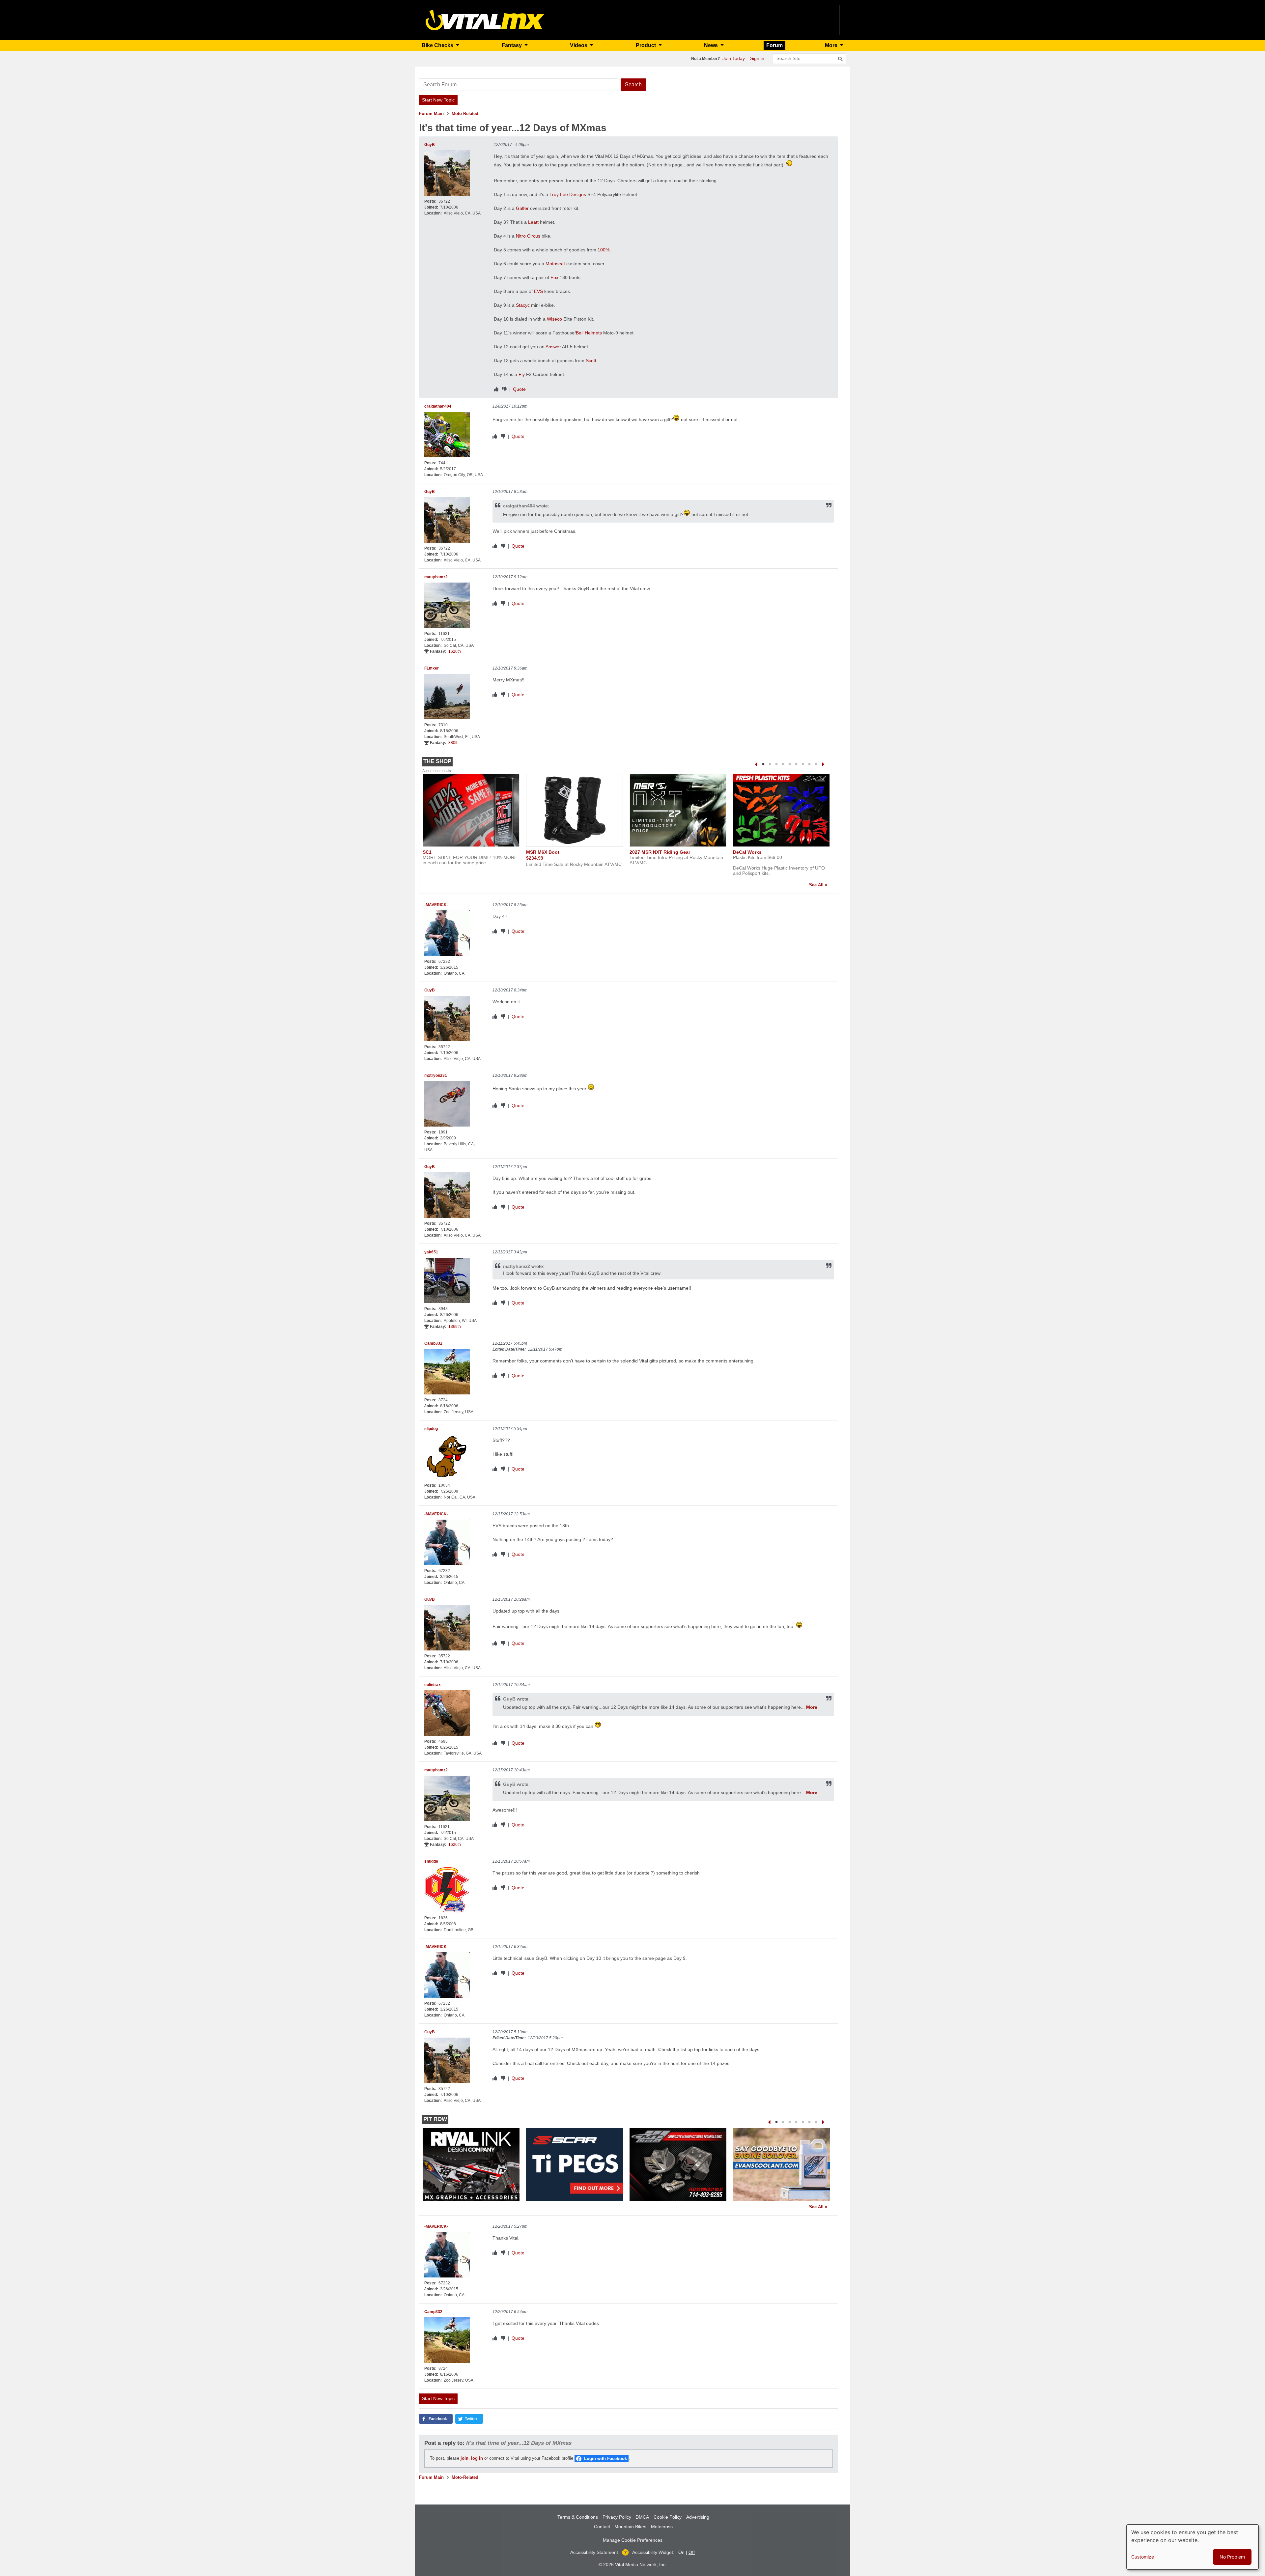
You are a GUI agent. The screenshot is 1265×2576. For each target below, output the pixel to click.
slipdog (431, 1429)
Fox (554, 277)
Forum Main (431, 114)
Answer (553, 347)
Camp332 (433, 1343)
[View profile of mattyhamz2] (447, 605)
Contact (602, 2527)
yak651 (431, 1252)
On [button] (681, 2552)
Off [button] (692, 2552)
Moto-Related (465, 114)
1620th (455, 651)
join (464, 2458)
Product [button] (647, 45)
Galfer (522, 208)
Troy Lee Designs (568, 194)
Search (633, 85)
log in (477, 2458)
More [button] (832, 45)
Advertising (698, 2517)
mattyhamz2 (436, 577)
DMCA (642, 2517)
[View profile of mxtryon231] (447, 1104)
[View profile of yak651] (447, 1280)
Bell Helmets (589, 333)
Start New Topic (438, 100)
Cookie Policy (668, 2517)
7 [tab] (803, 764)
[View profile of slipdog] (447, 1457)
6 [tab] (796, 764)
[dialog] (1193, 2547)
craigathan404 (438, 406)
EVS (538, 291)
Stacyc (523, 305)
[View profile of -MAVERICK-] (447, 933)
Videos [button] (579, 45)
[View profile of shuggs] (447, 1890)
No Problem (1232, 2557)
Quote (519, 389)
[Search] (840, 59)
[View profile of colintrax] (447, 1713)
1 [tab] (763, 764)
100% (604, 250)
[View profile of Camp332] (447, 1372)
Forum (774, 45)
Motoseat (555, 264)
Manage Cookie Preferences (633, 2540)
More (812, 1707)
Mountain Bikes (630, 2527)
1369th (455, 1327)
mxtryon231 (436, 1075)
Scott (591, 360)
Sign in (757, 58)
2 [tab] (770, 764)
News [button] (712, 45)
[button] (436, 2419)
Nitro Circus (528, 236)
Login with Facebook (605, 2459)
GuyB (430, 145)
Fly (522, 374)
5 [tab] (790, 764)
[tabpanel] (471, 822)
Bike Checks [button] (438, 45)
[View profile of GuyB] (447, 173)
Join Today (734, 58)
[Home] (485, 20)
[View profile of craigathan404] (447, 435)
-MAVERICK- (436, 905)
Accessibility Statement (594, 2552)
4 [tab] (783, 764)
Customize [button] (1143, 2557)
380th (453, 743)
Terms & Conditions (578, 2517)
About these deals (437, 771)
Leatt (533, 222)
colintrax (433, 1685)
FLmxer (432, 668)
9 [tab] (816, 764)
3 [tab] (776, 764)
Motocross (662, 2527)
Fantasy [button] (512, 45)
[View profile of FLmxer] (447, 697)
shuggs (431, 1861)
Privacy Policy (617, 2517)
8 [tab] (809, 764)
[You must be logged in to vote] (496, 389)
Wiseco (554, 319)
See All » (818, 885)
